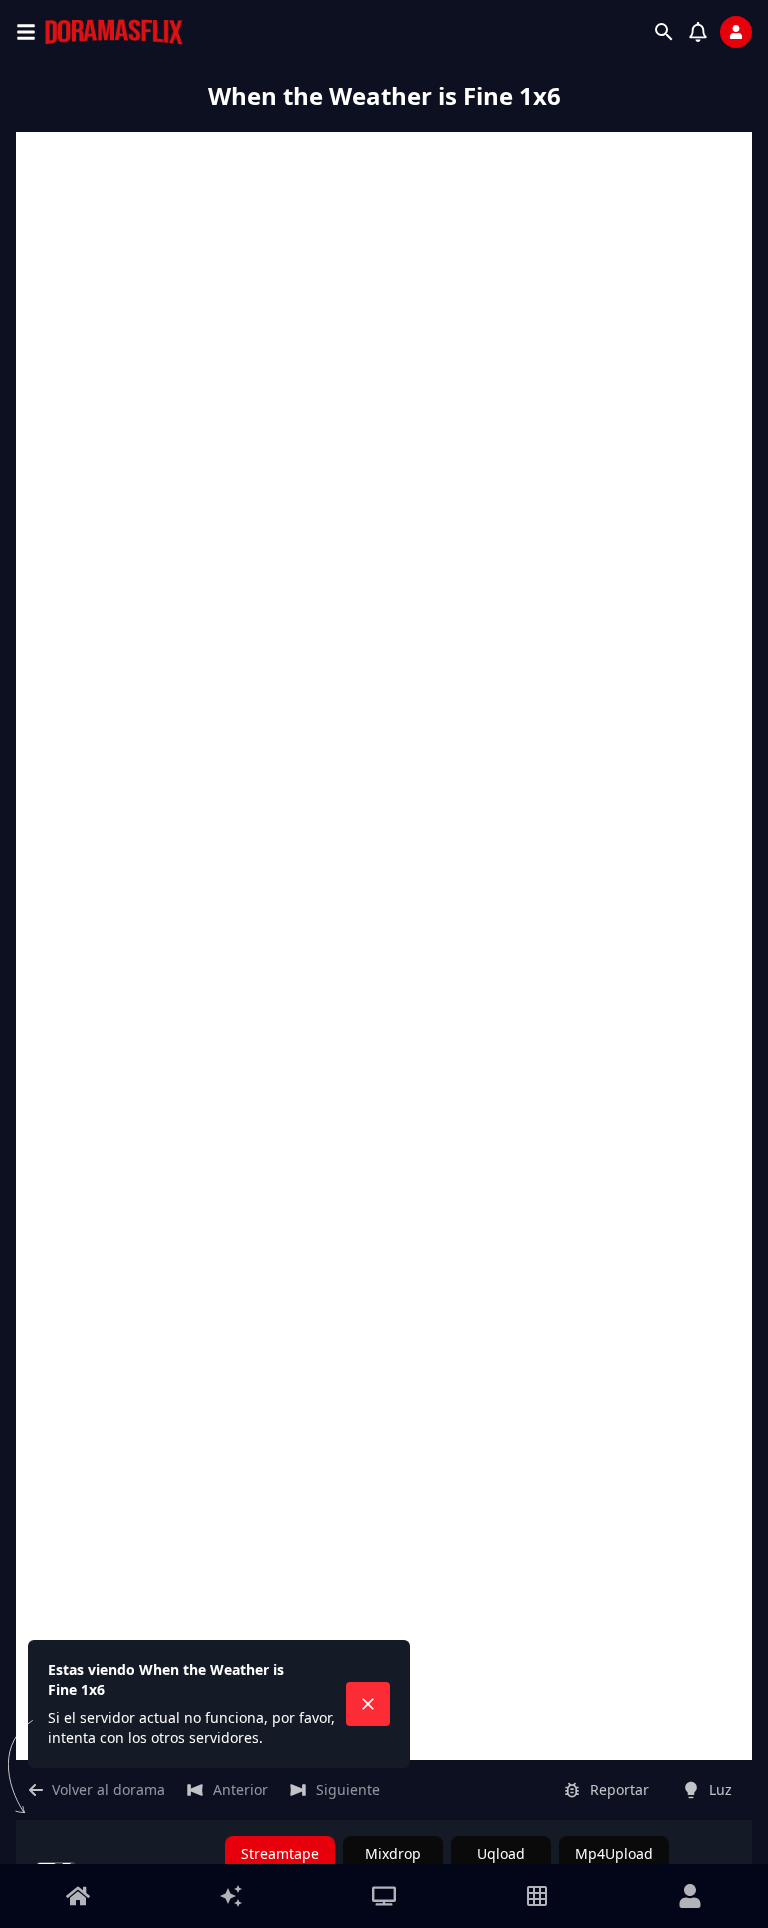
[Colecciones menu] (537, 1896)
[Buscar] (664, 32)
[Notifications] (698, 32)
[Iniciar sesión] (736, 32)
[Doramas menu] (384, 1896)
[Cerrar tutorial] (368, 1704)
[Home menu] (78, 1896)
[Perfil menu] (690, 1896)
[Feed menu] (231, 1896)
